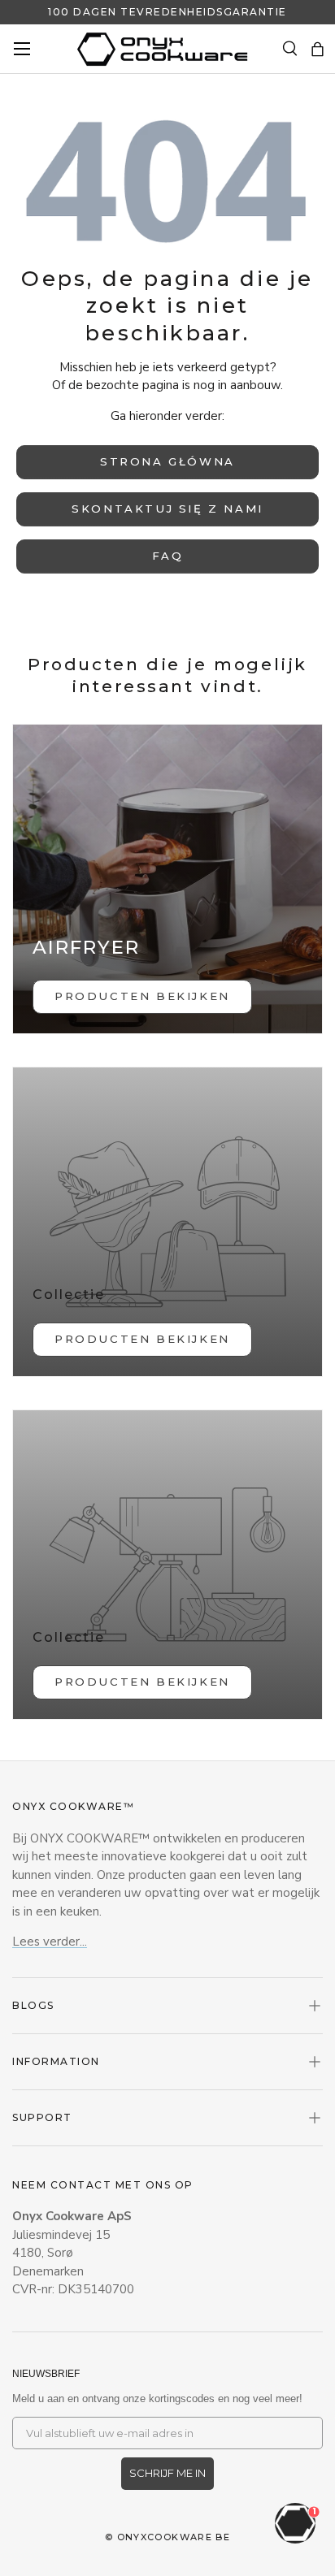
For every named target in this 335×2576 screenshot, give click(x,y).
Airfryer (86, 947)
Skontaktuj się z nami (167, 509)
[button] (318, 49)
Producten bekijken (142, 1339)
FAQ (168, 556)
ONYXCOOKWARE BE (174, 2537)
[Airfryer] (167, 879)
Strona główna (167, 461)
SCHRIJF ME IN (167, 2473)
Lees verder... (50, 1942)
